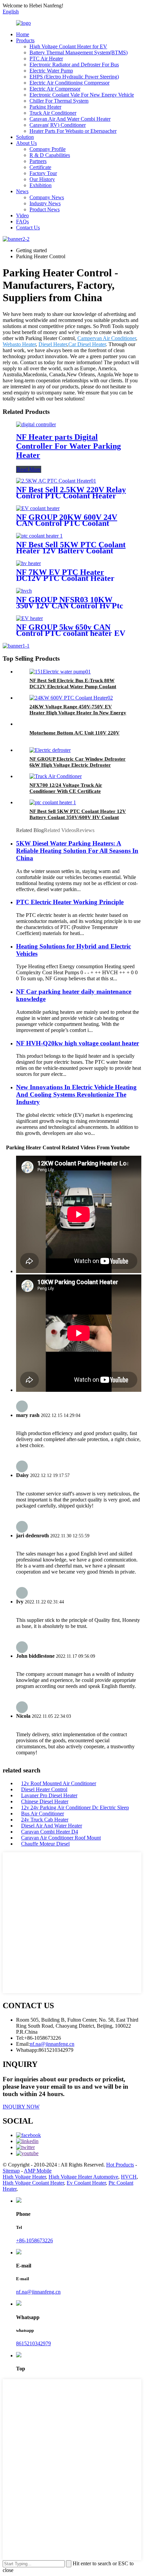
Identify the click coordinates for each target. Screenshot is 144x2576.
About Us (26, 143)
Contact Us (28, 228)
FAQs (22, 222)
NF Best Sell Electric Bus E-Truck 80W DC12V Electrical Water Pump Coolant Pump (73, 687)
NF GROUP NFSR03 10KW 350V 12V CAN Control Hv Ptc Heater (70, 606)
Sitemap (11, 2171)
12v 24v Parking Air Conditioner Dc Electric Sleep (75, 1807)
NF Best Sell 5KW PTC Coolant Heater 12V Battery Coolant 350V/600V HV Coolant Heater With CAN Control (78, 817)
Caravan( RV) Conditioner (58, 125)
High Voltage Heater (24, 2177)
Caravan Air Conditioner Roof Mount (61, 1838)
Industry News (45, 203)
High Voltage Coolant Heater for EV (68, 46)
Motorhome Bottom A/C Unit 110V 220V (75, 733)
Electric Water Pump (51, 71)
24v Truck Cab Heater (45, 1820)
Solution (25, 137)
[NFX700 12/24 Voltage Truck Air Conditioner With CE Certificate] (56, 776)
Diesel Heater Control (44, 1789)
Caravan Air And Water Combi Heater (70, 119)
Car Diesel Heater (87, 344)
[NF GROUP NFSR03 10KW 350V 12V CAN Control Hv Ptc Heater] (24, 591)
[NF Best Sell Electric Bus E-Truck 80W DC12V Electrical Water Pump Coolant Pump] (60, 672)
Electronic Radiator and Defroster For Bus (74, 65)
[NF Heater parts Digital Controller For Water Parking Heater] (36, 424)
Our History (42, 179)
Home (23, 34)
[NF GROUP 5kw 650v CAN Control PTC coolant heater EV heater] (29, 618)
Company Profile (48, 149)
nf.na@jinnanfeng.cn (38, 2292)
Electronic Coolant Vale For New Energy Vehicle (82, 95)
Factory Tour (43, 173)
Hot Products (120, 2165)
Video (22, 215)
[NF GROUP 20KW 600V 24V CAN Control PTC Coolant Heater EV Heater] (38, 508)
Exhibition (41, 185)
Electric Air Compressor (55, 89)
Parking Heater (45, 107)
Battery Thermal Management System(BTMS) (79, 52)
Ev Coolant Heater (86, 2183)
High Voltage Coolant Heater (33, 2183)
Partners (38, 161)
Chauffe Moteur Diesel (45, 1844)
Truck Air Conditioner (53, 113)
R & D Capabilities (50, 155)
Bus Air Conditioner (43, 1814)
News (22, 191)
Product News (45, 209)
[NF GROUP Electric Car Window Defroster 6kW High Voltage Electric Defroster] (50, 750)
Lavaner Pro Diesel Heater (49, 1795)
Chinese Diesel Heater (45, 1801)
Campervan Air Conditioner (107, 338)
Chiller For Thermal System (59, 101)
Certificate (40, 167)
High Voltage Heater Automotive (83, 2177)
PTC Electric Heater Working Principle (70, 902)
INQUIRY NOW (21, 2107)
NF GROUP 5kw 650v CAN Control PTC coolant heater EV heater (71, 633)
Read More (29, 469)
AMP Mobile (38, 2171)
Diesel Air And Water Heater (52, 1826)
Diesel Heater (53, 344)
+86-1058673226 (34, 2240)
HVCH (129, 2177)
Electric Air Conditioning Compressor (69, 83)
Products (25, 40)
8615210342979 (33, 2343)
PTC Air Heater (46, 59)
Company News (47, 197)
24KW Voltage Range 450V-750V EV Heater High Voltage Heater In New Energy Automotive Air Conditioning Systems (78, 713)
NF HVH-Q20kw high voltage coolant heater (78, 1043)
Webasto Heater (19, 344)
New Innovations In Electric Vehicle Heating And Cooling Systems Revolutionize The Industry (76, 1094)
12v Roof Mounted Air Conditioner (59, 1783)
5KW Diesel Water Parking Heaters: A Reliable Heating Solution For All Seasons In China (77, 851)
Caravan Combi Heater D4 (50, 1832)
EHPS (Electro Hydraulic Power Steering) (74, 77)
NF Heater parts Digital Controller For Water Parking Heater (68, 446)
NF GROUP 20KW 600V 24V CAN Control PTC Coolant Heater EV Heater (67, 523)
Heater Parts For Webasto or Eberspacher (73, 131)
